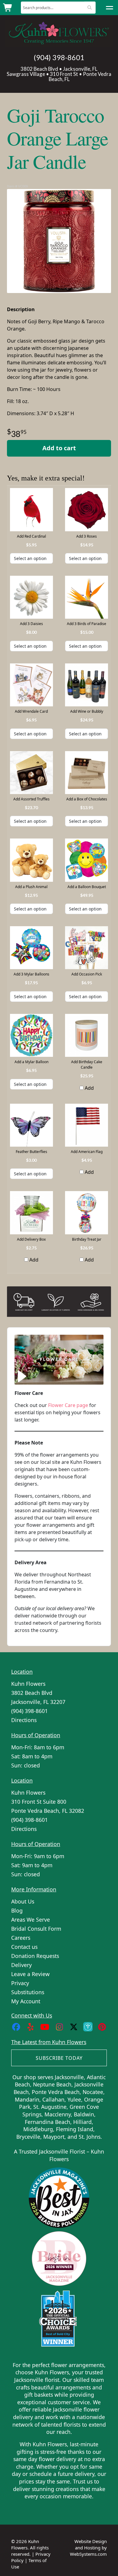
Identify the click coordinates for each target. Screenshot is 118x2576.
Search (90, 7)
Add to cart (59, 448)
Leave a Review (30, 1974)
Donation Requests (35, 1956)
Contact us (24, 1947)
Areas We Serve (31, 1920)
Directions (24, 1720)
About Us (23, 1901)
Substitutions (28, 1992)
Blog (17, 1910)
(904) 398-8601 (59, 57)
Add (89, 1088)
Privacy (20, 1983)
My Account (26, 2001)
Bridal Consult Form (36, 1929)
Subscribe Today (59, 2058)
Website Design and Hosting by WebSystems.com (88, 2548)
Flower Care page (68, 1405)
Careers (21, 1938)
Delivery (21, 1965)
